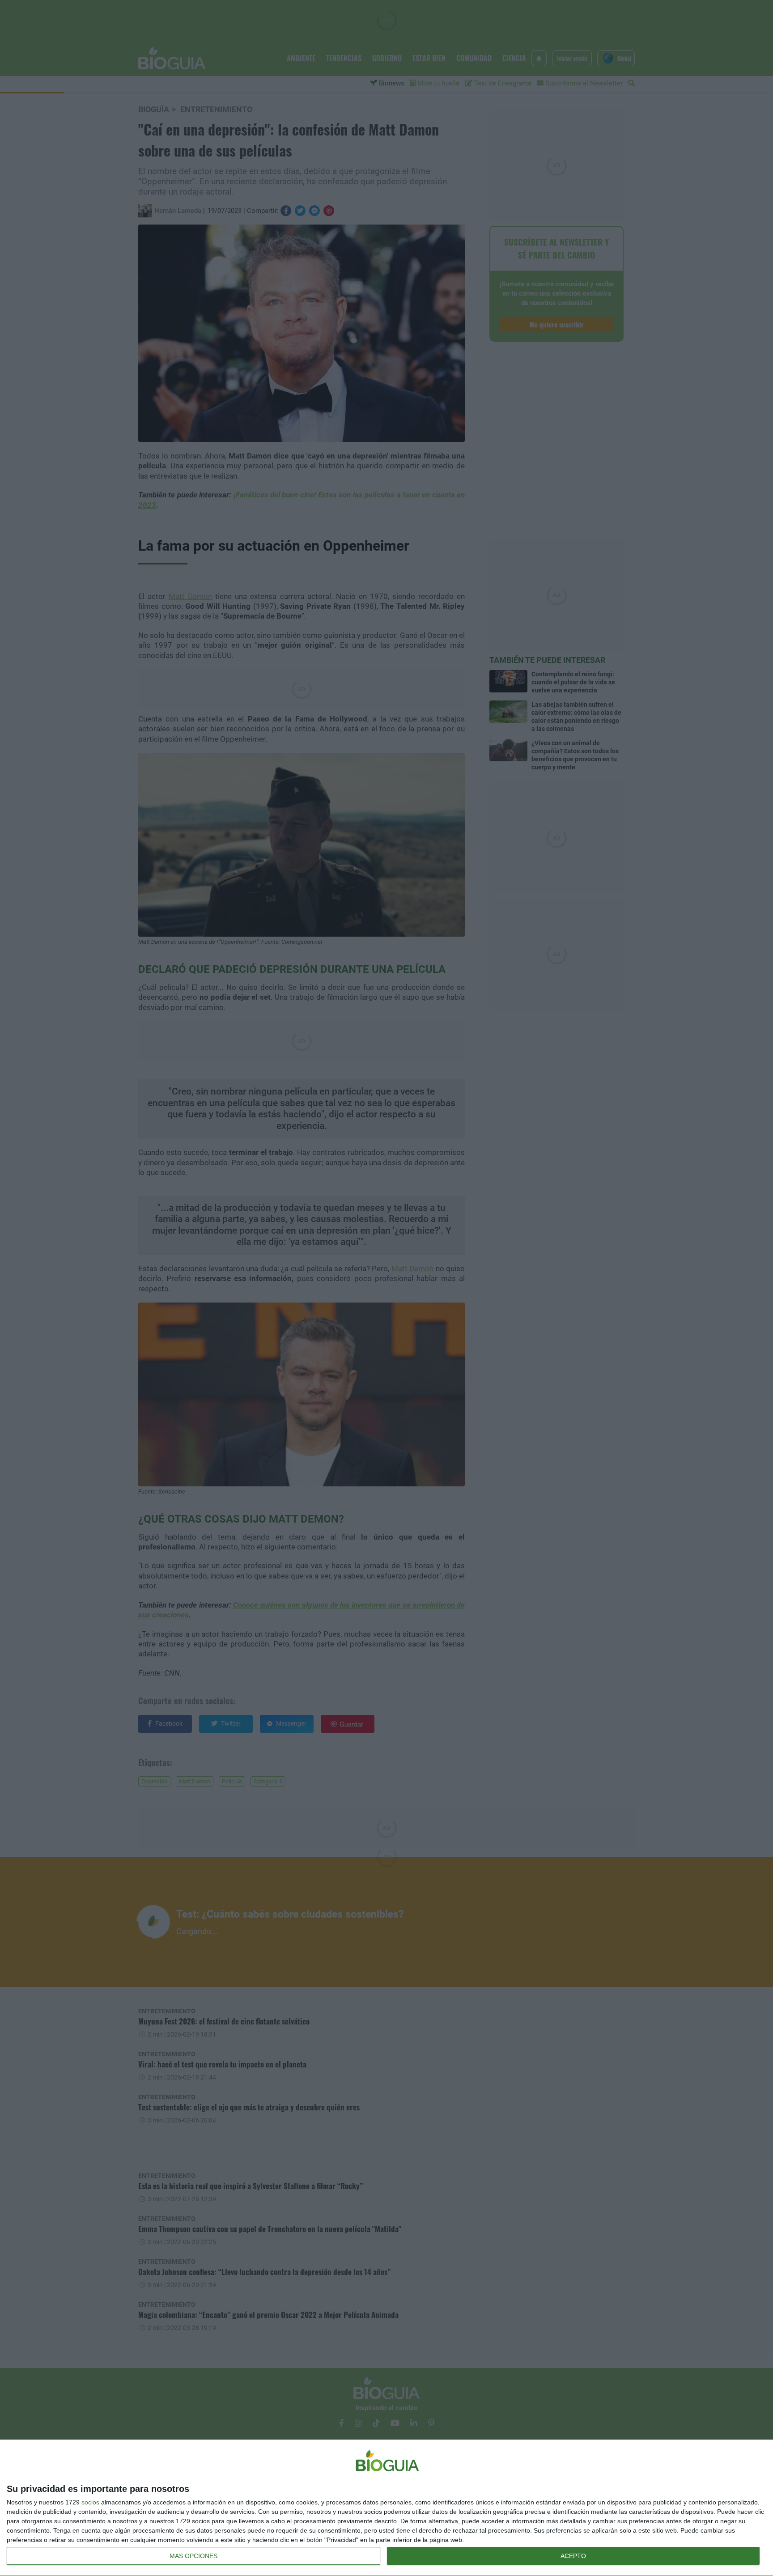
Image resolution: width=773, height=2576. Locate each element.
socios (90, 2502)
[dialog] (386, 2508)
